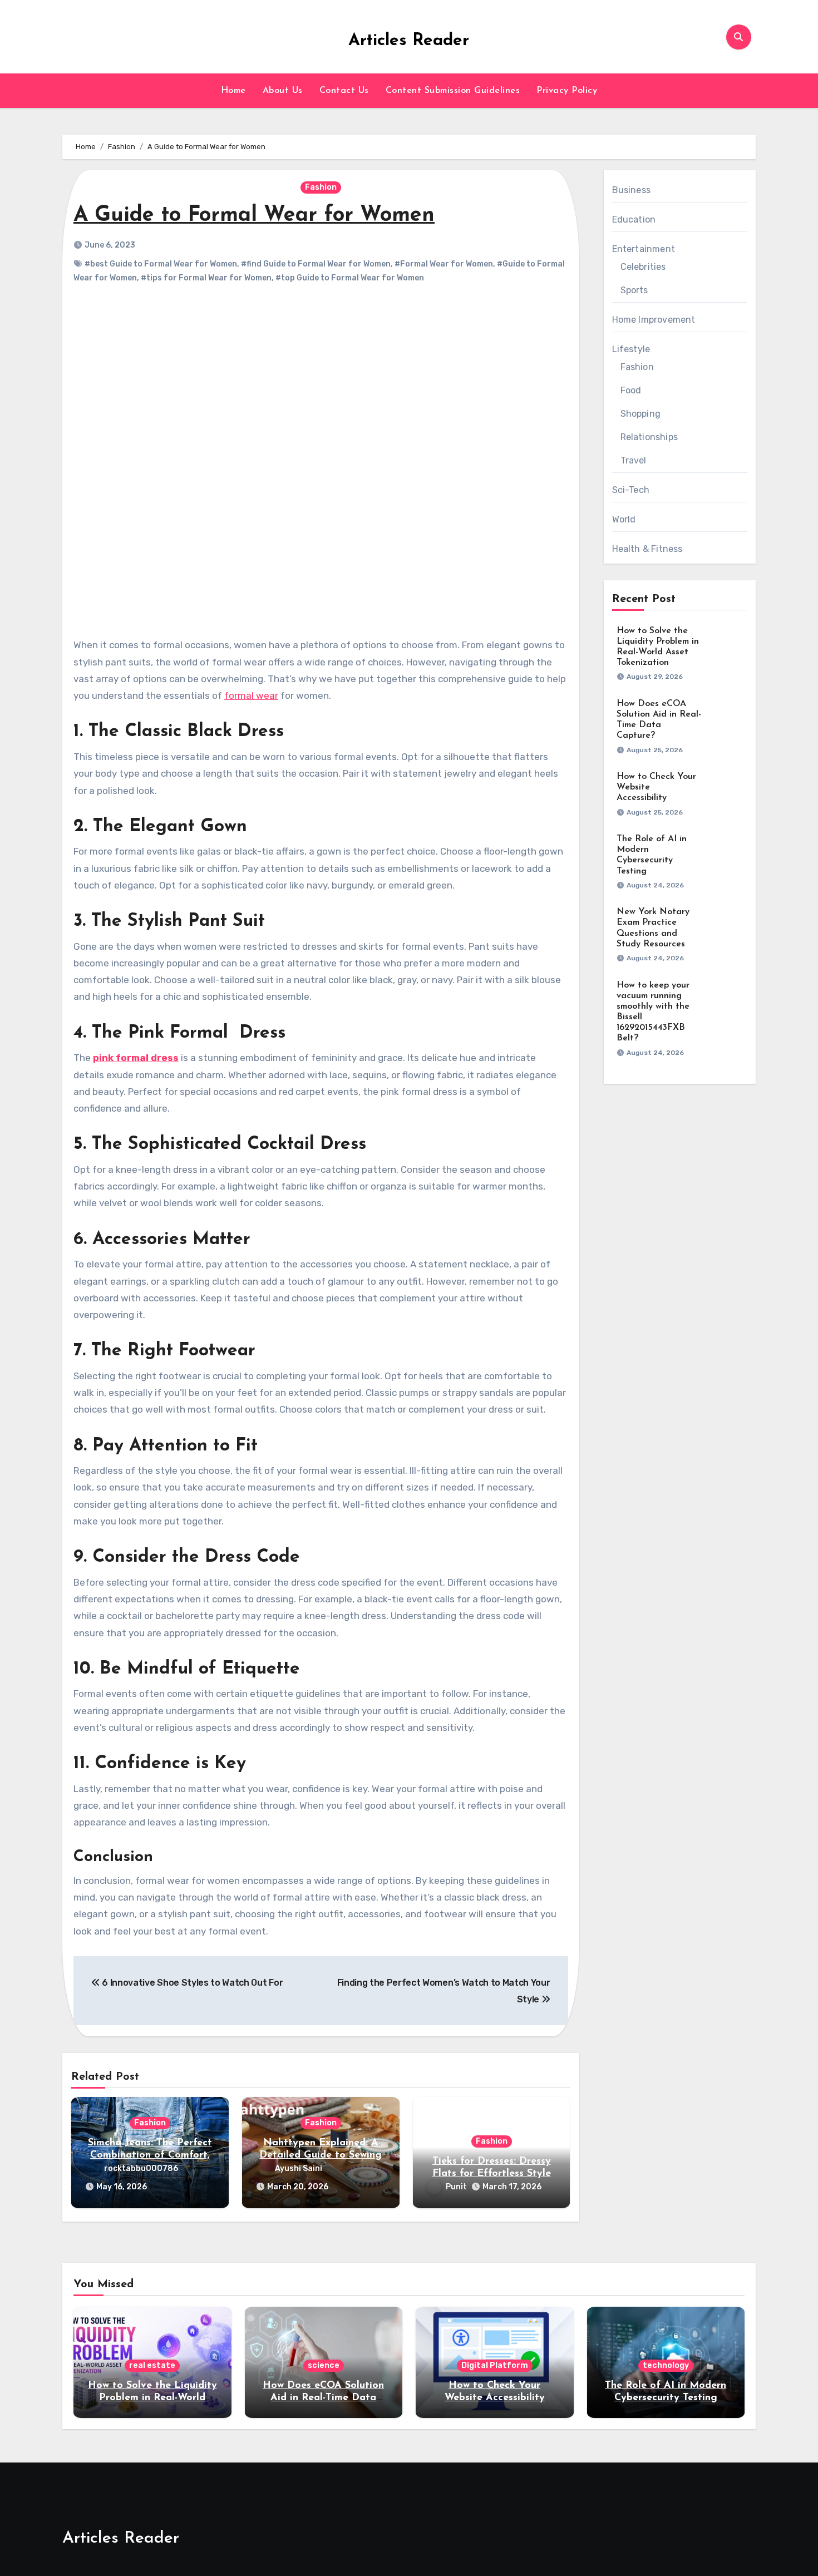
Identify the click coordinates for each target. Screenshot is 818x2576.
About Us (283, 91)
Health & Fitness (647, 549)
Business (632, 190)
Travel (634, 460)
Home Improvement (654, 320)
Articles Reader (409, 41)
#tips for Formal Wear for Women (206, 278)
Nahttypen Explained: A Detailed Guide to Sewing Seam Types (321, 2155)
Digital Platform (495, 2365)
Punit (456, 2187)
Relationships (649, 437)
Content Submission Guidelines (453, 91)
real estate (152, 2365)
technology (666, 2365)
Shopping (641, 414)
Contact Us (344, 91)
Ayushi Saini (299, 2168)
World (624, 519)
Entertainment (644, 249)
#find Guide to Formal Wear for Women (316, 264)
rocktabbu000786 (141, 2168)
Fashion (321, 187)
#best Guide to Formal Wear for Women (161, 264)
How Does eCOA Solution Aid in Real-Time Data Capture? (323, 2398)
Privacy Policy (567, 91)
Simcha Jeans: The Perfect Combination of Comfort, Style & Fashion (150, 2155)
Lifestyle (631, 349)
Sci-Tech (631, 490)
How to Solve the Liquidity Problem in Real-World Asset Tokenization (152, 2398)
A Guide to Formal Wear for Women (254, 216)
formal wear (251, 695)
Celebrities (643, 267)
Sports (634, 290)
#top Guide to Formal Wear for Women (350, 278)
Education (634, 219)
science (324, 2365)
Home (233, 91)
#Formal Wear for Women (444, 264)
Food (631, 390)
